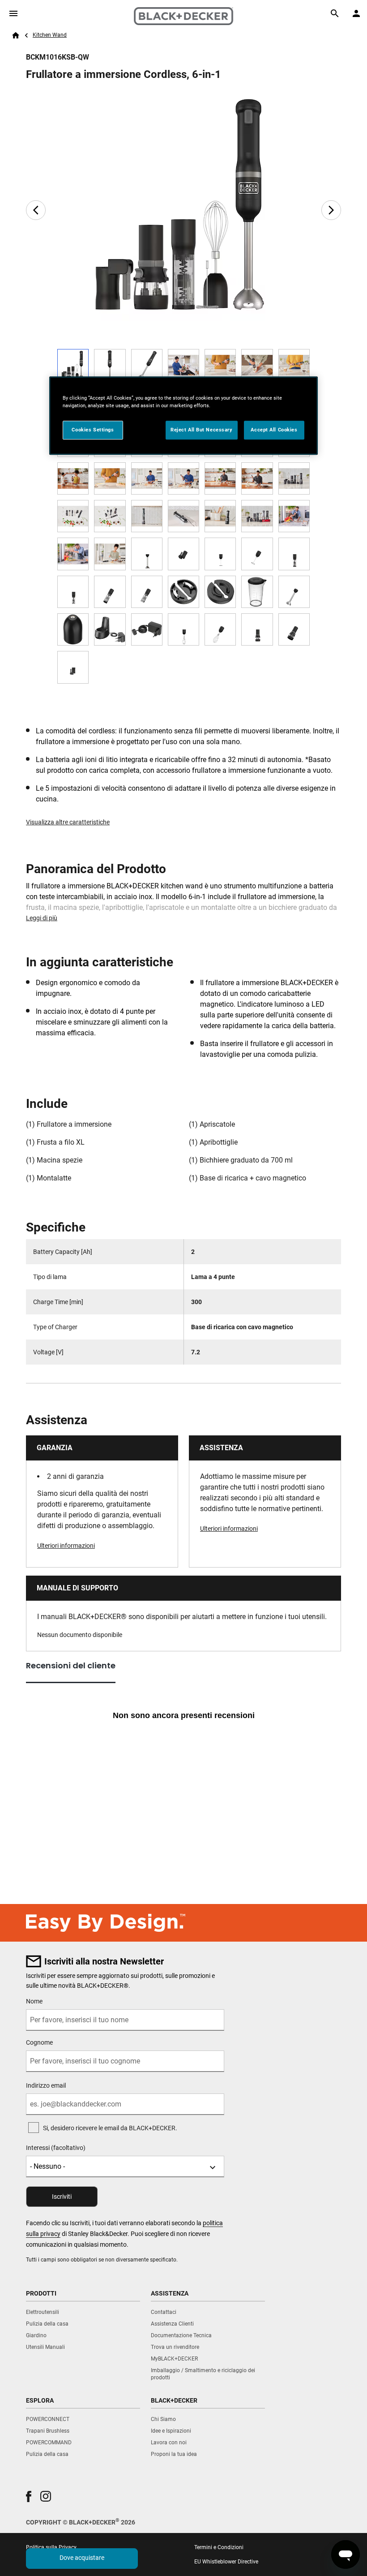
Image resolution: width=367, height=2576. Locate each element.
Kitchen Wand (50, 35)
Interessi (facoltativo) (56, 2148)
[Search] (335, 13)
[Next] (331, 210)
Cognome (39, 2042)
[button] (29, 2496)
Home (16, 35)
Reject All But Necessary (202, 430)
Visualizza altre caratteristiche (68, 822)
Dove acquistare (82, 2558)
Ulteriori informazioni (66, 1546)
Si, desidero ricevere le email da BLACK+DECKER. (110, 2128)
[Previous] (36, 210)
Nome (34, 2001)
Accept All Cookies (274, 430)
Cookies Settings (93, 430)
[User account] (356, 13)
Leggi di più (42, 918)
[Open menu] (13, 13)
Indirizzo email (46, 2085)
